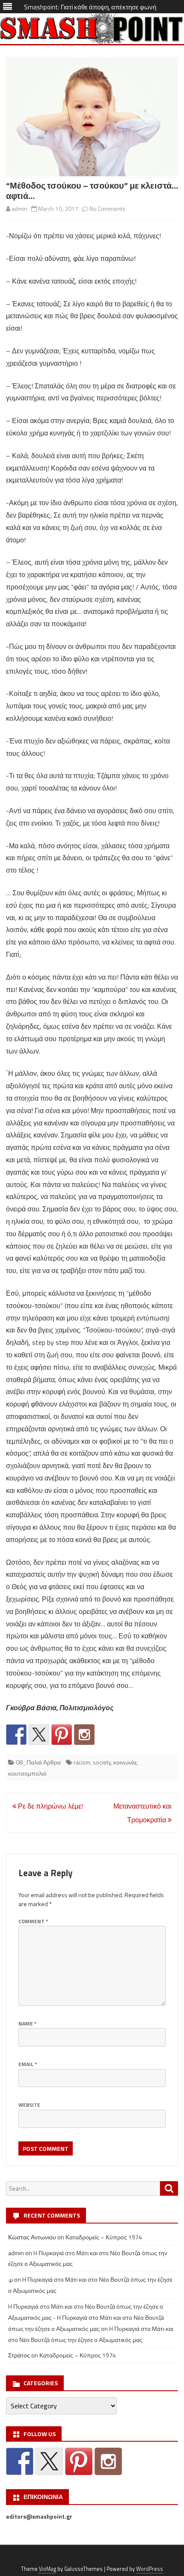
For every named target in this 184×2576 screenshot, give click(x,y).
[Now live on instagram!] (84, 1735)
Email (28, 2064)
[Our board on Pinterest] (62, 1735)
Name (27, 2024)
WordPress (150, 2569)
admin (19, 209)
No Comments (107, 209)
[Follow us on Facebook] (16, 1735)
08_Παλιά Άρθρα (38, 1762)
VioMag (47, 2569)
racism (82, 1762)
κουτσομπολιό (27, 1773)
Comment (33, 1921)
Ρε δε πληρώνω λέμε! (50, 1806)
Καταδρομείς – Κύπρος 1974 (104, 2237)
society (102, 1762)
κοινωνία (125, 1762)
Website (29, 2105)
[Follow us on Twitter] (39, 1735)
